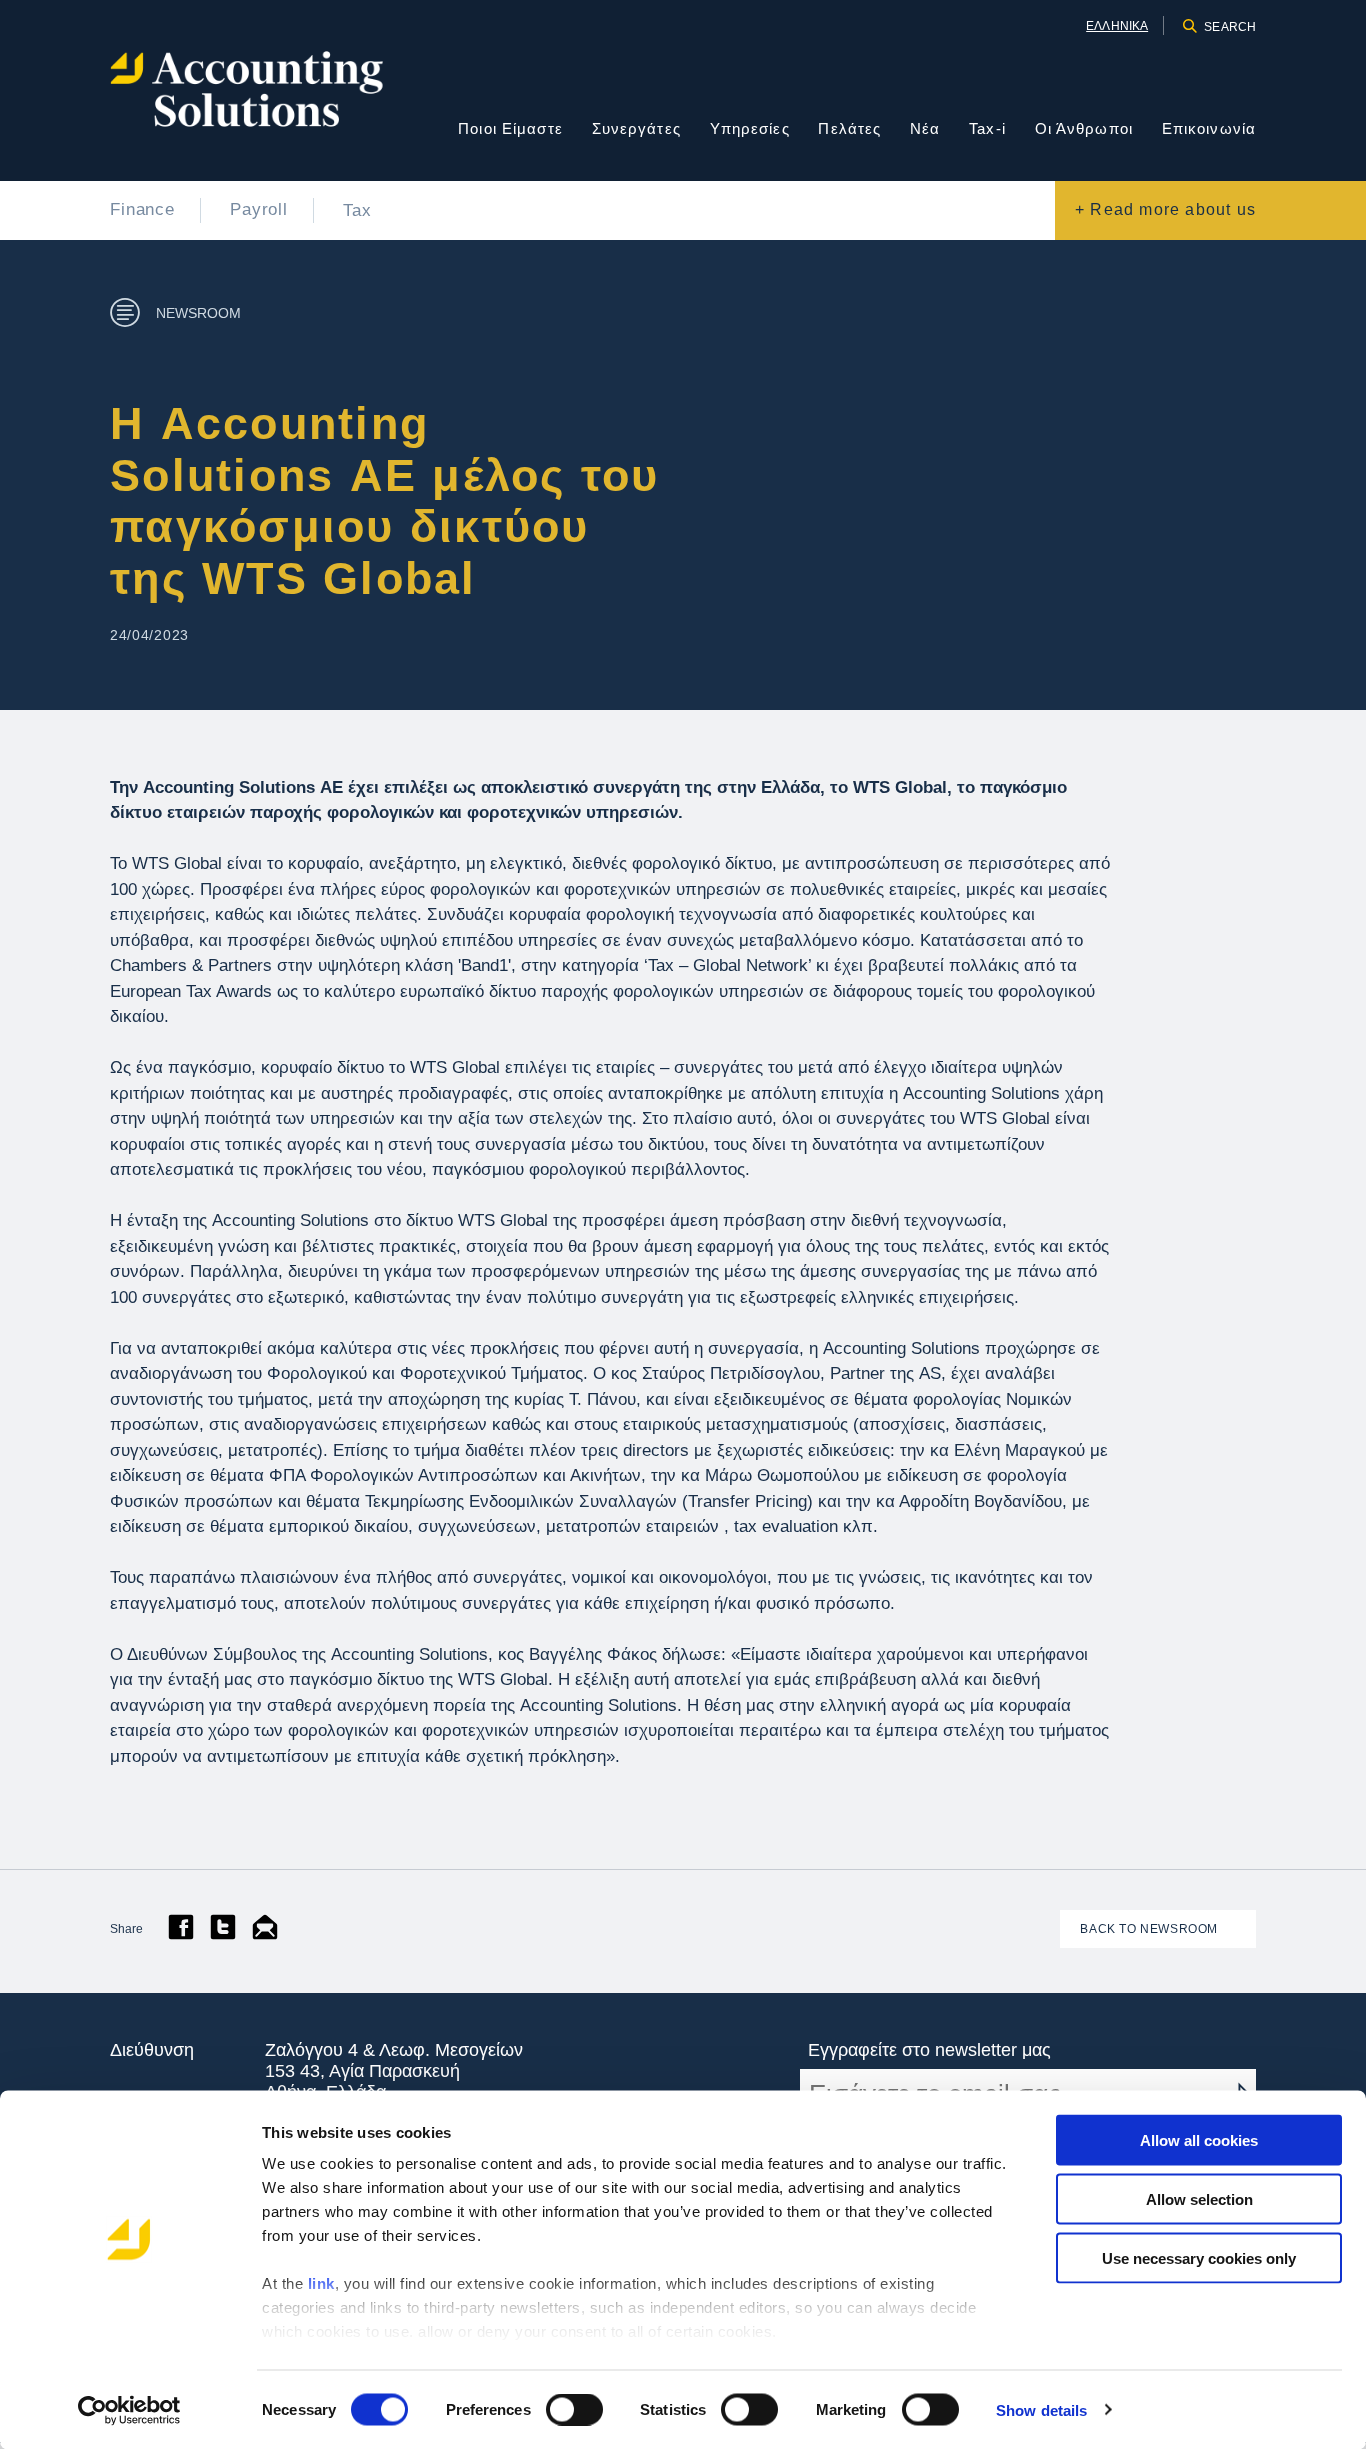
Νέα (925, 128)
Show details (1041, 2409)
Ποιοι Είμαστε (510, 128)
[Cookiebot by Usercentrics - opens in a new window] (129, 2410)
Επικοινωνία (1209, 128)
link (321, 2283)
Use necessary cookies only (1199, 2257)
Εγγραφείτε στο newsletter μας (929, 2050)
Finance (142, 209)
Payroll (259, 209)
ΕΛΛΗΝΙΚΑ (1117, 26)
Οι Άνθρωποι (1084, 128)
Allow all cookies (1199, 2140)
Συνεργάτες (636, 128)
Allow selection (1199, 2198)
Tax (357, 210)
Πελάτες (849, 128)
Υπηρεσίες (750, 128)
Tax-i (987, 128)
